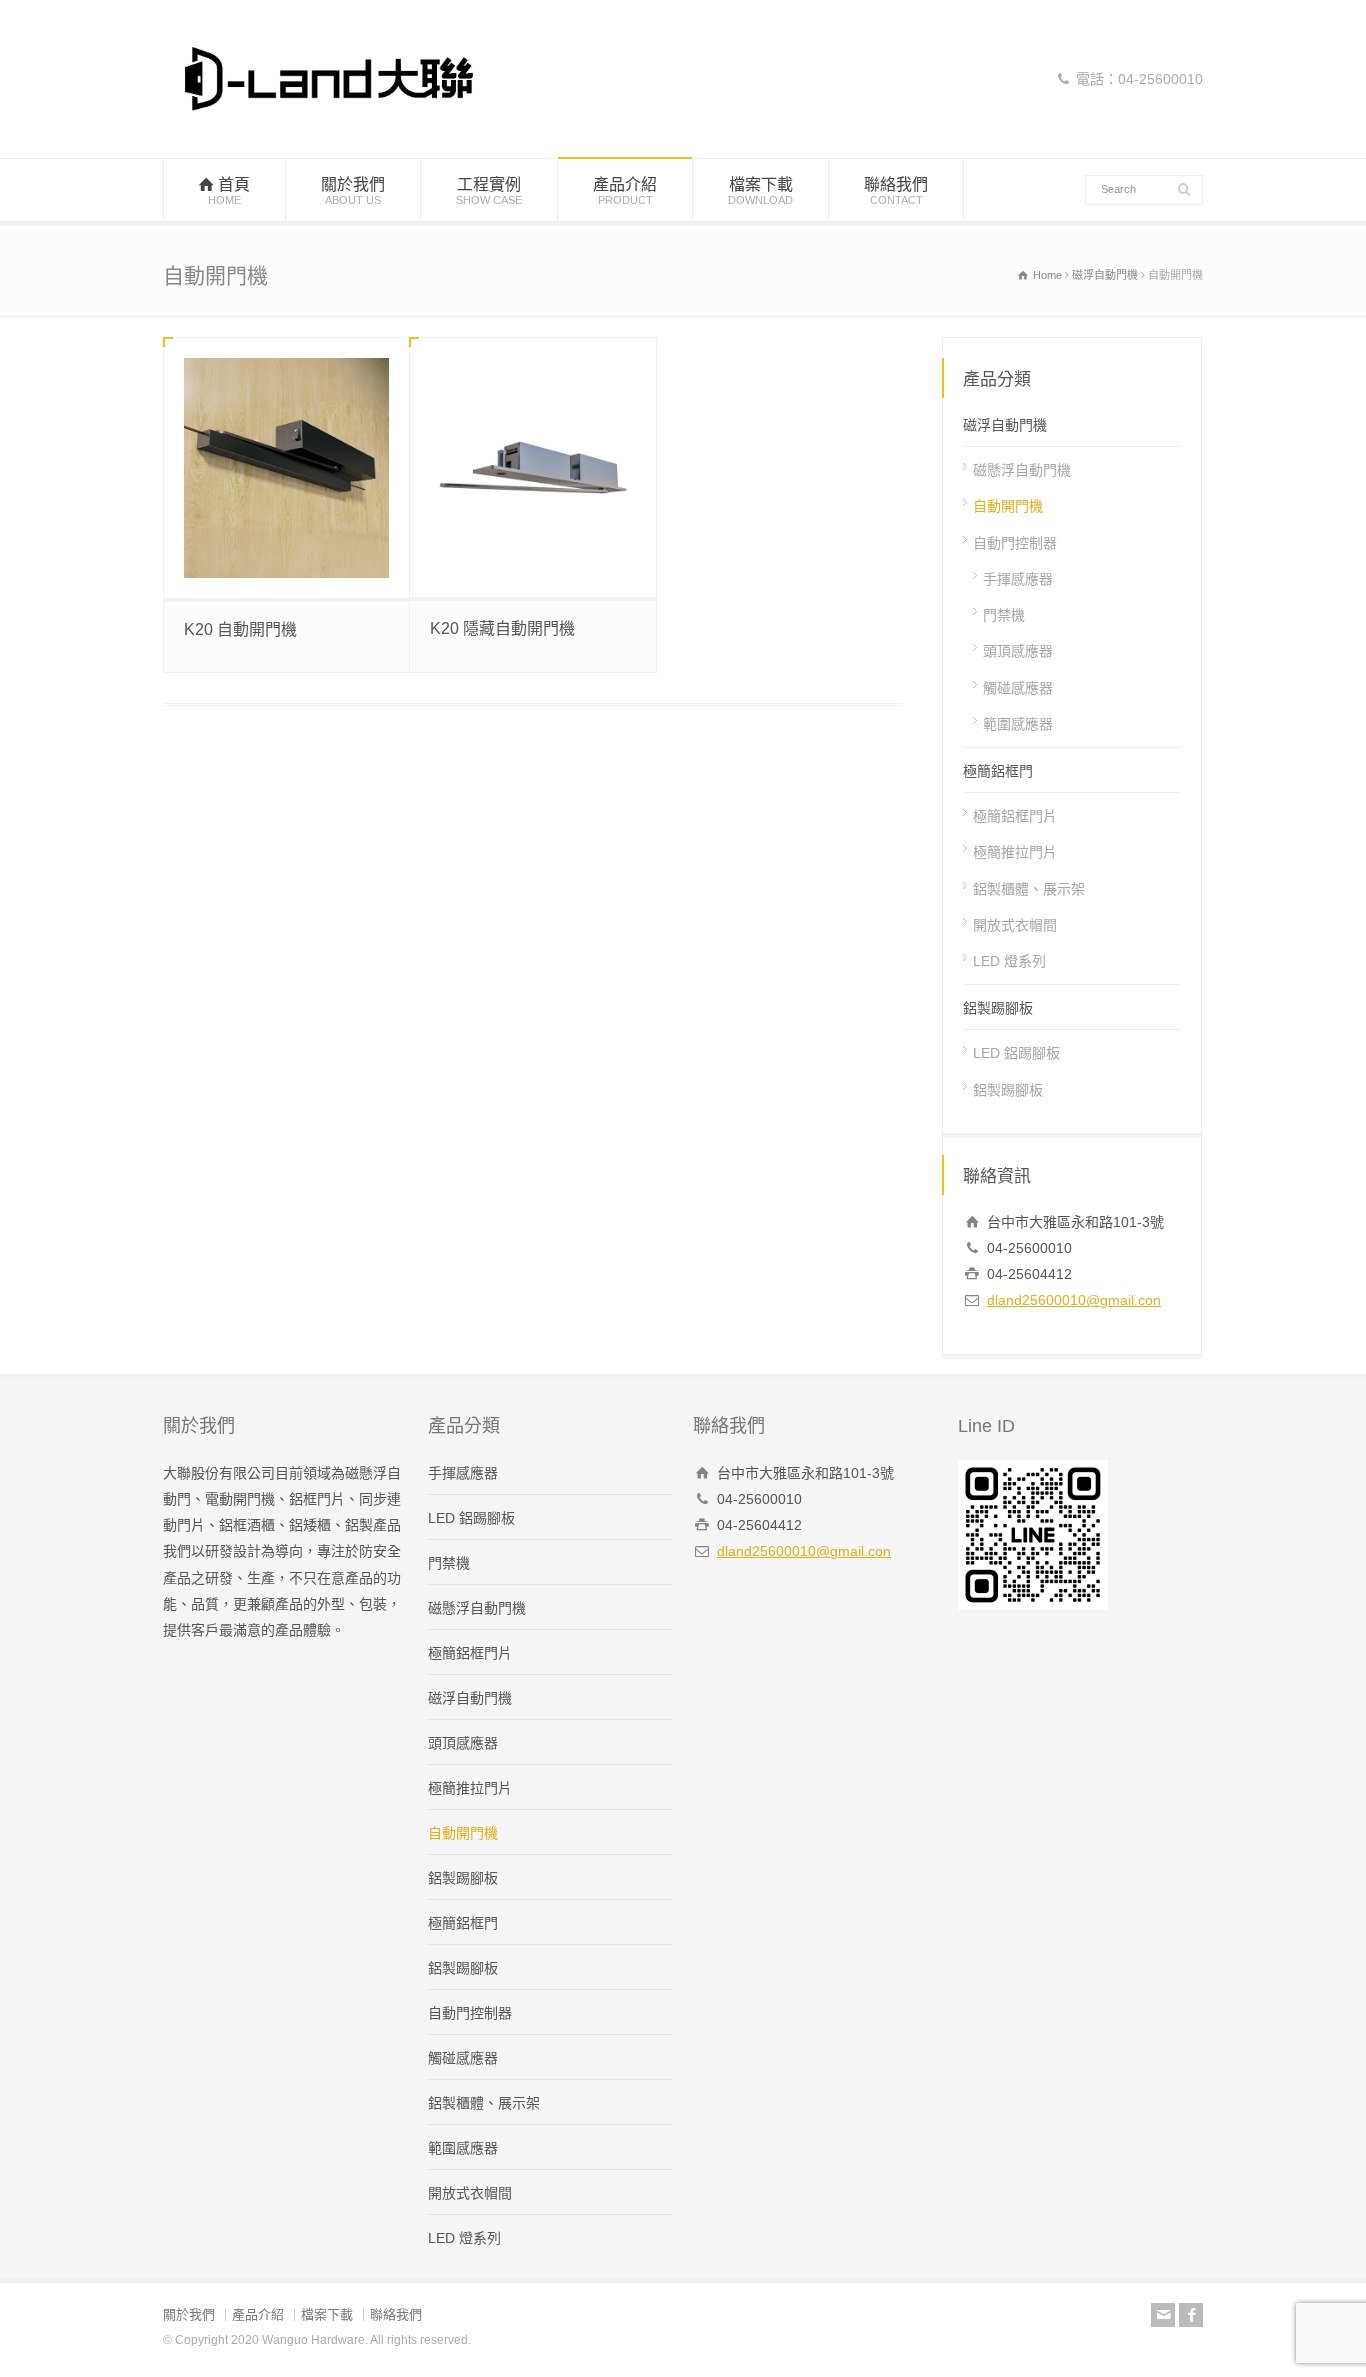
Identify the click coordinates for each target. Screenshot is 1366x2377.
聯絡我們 (896, 191)
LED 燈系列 (1009, 961)
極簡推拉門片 (1015, 852)
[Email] (1163, 2315)
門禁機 (1004, 615)
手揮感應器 (1018, 579)
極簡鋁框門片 (1015, 816)
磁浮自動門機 (1005, 425)
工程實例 (489, 191)
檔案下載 (760, 191)
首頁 (229, 191)
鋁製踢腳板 (998, 1008)
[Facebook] (1191, 2315)
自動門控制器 (1015, 542)
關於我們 (353, 191)
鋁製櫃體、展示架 (1029, 888)
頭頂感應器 (1018, 651)
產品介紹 (625, 191)
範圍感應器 (1018, 724)
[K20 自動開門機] (286, 468)
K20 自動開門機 (240, 629)
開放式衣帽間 (1015, 925)
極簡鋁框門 (998, 771)
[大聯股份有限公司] (329, 119)
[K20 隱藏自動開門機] (532, 467)
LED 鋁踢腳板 (1016, 1053)
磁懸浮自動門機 (1022, 470)
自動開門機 (1008, 506)
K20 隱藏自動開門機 (502, 628)
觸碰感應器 (1018, 687)
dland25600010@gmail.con (1074, 1300)
